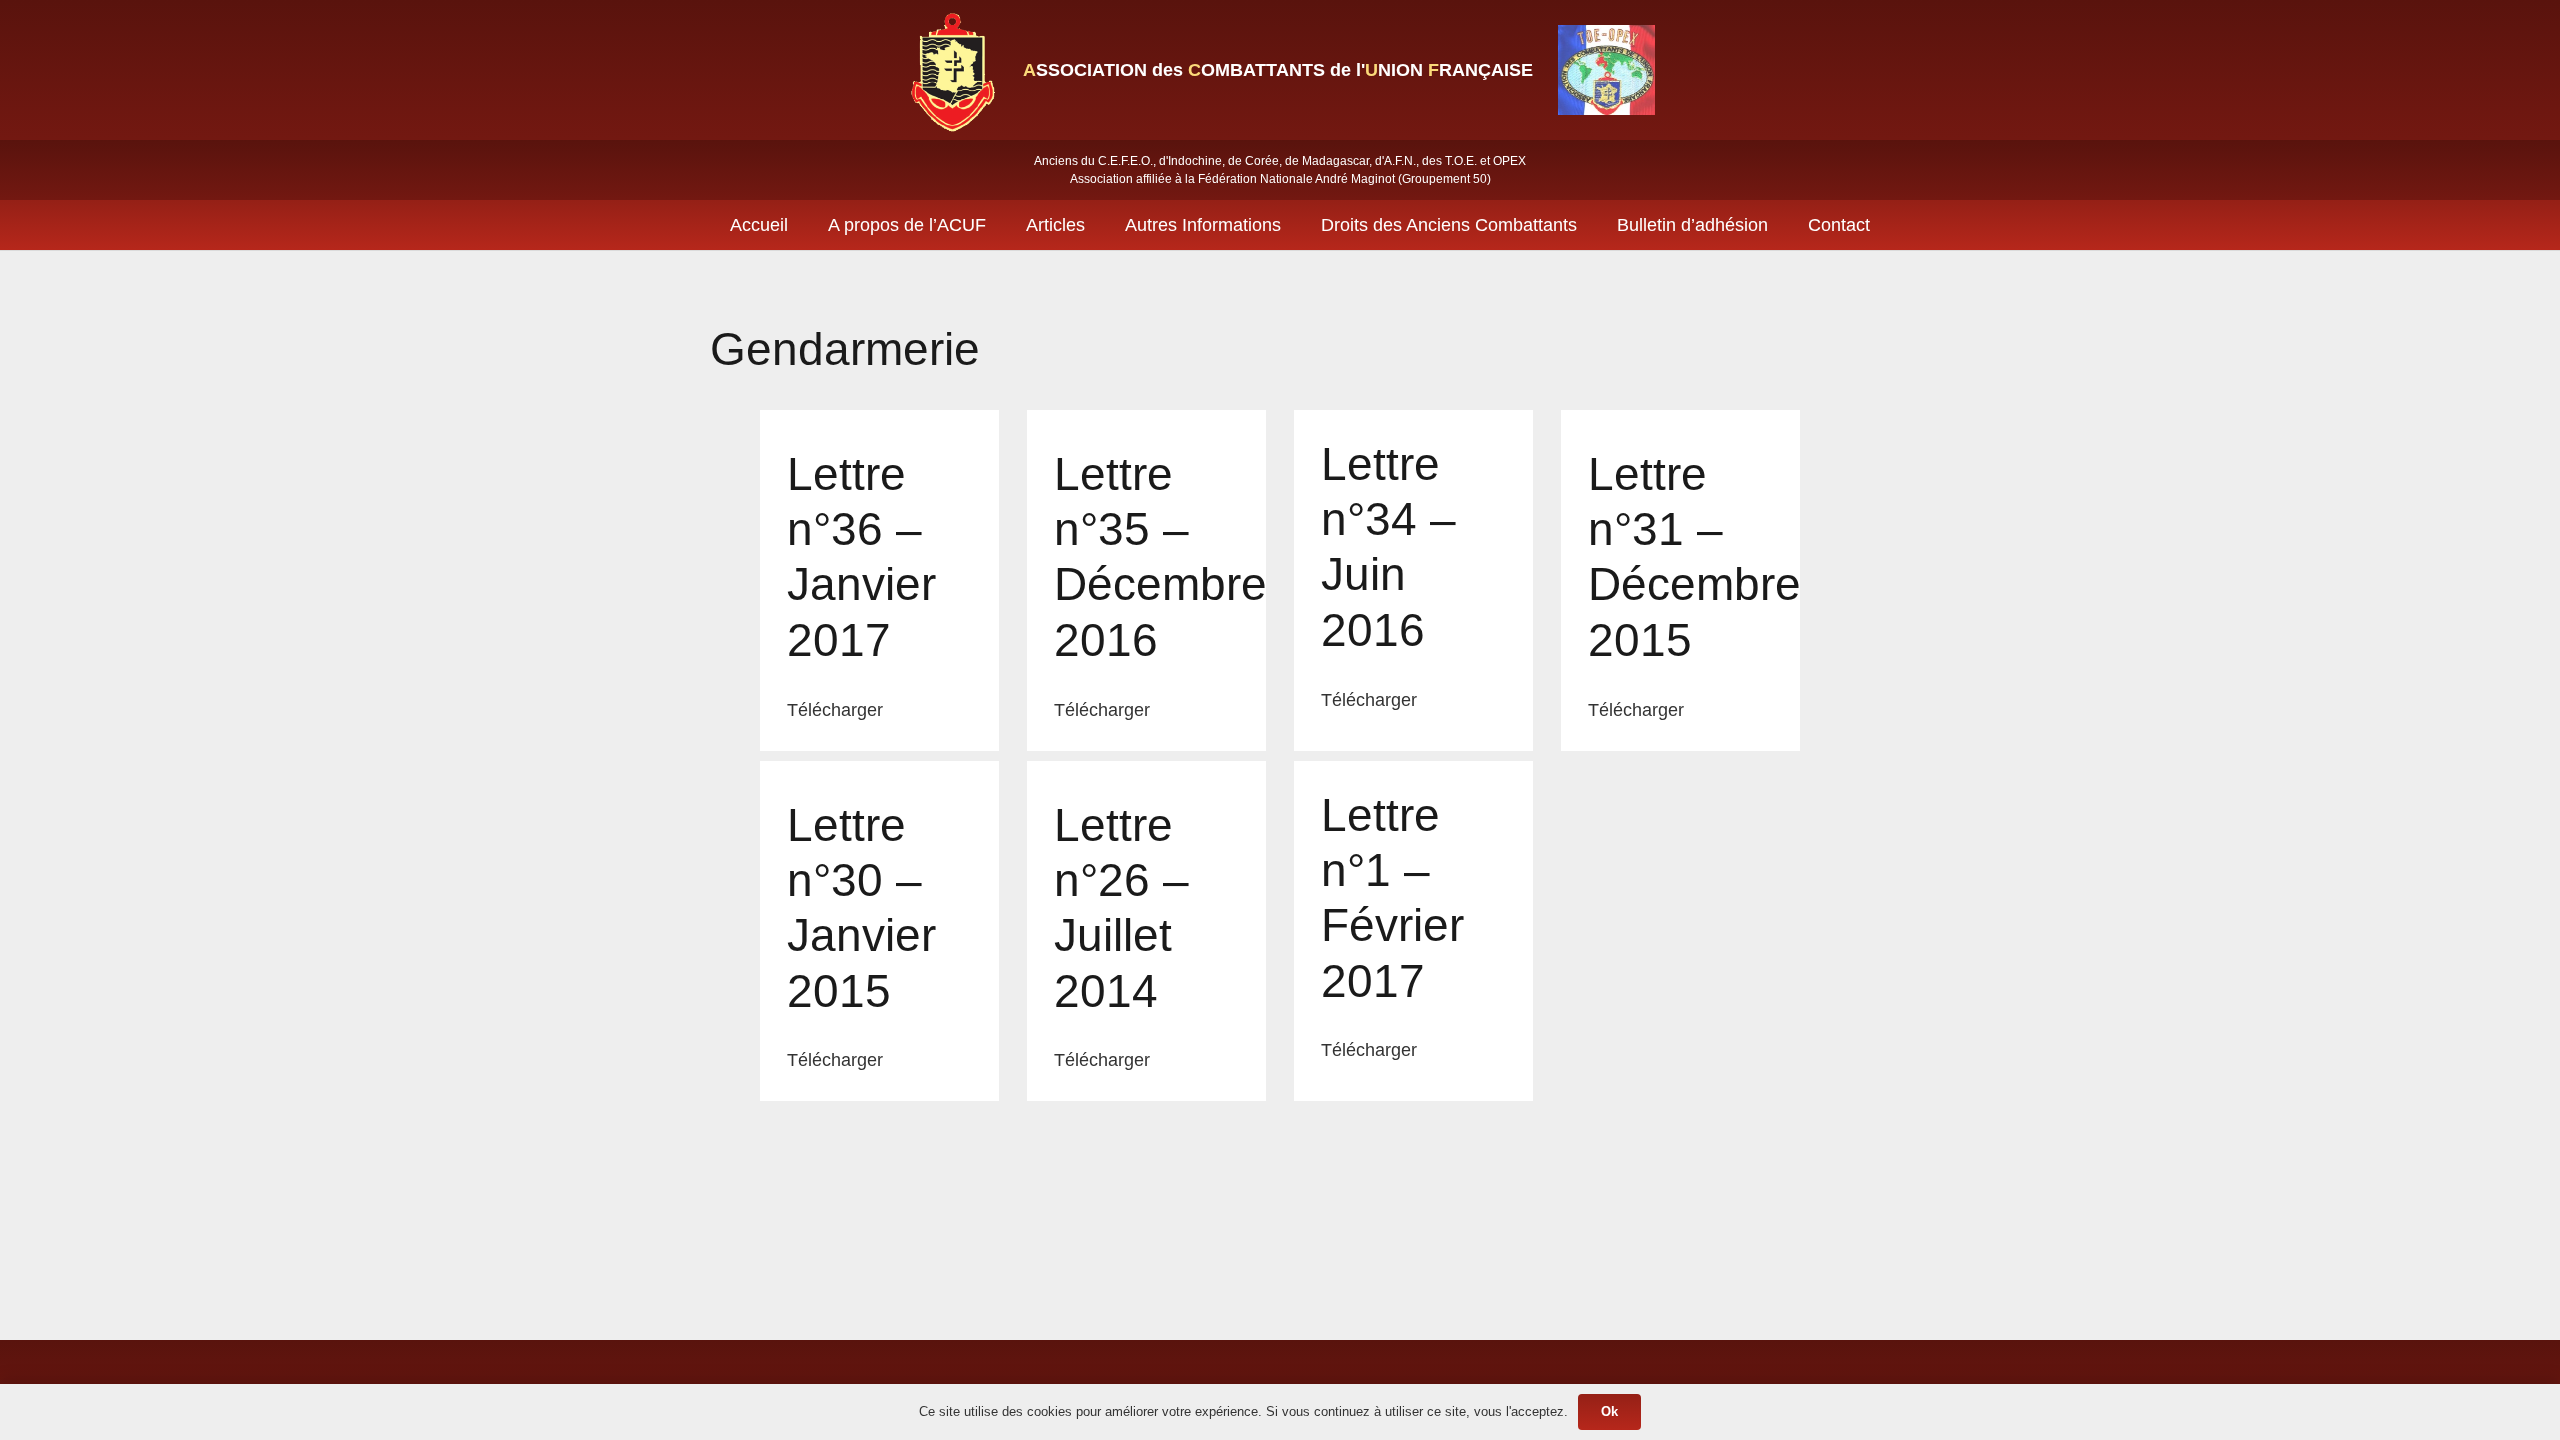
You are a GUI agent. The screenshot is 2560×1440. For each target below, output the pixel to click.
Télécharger (835, 710)
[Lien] (951, 70)
